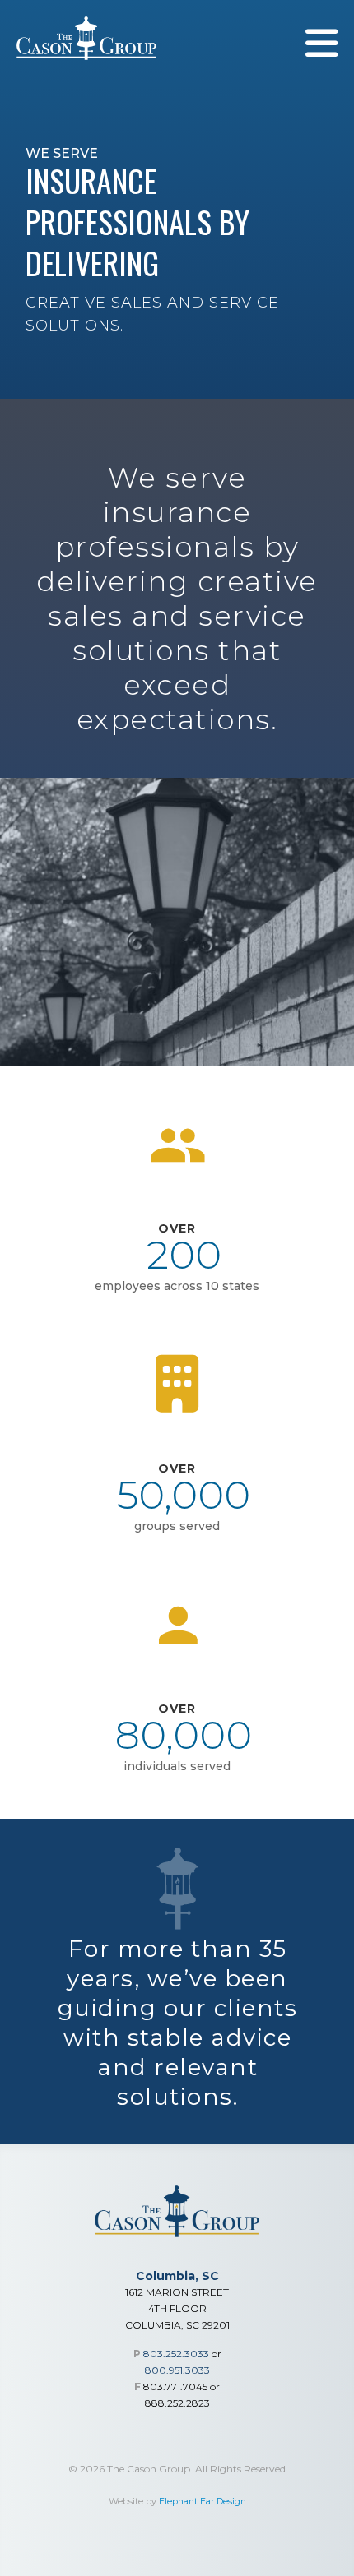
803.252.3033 (176, 2354)
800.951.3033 (177, 2370)
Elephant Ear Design (203, 2502)
